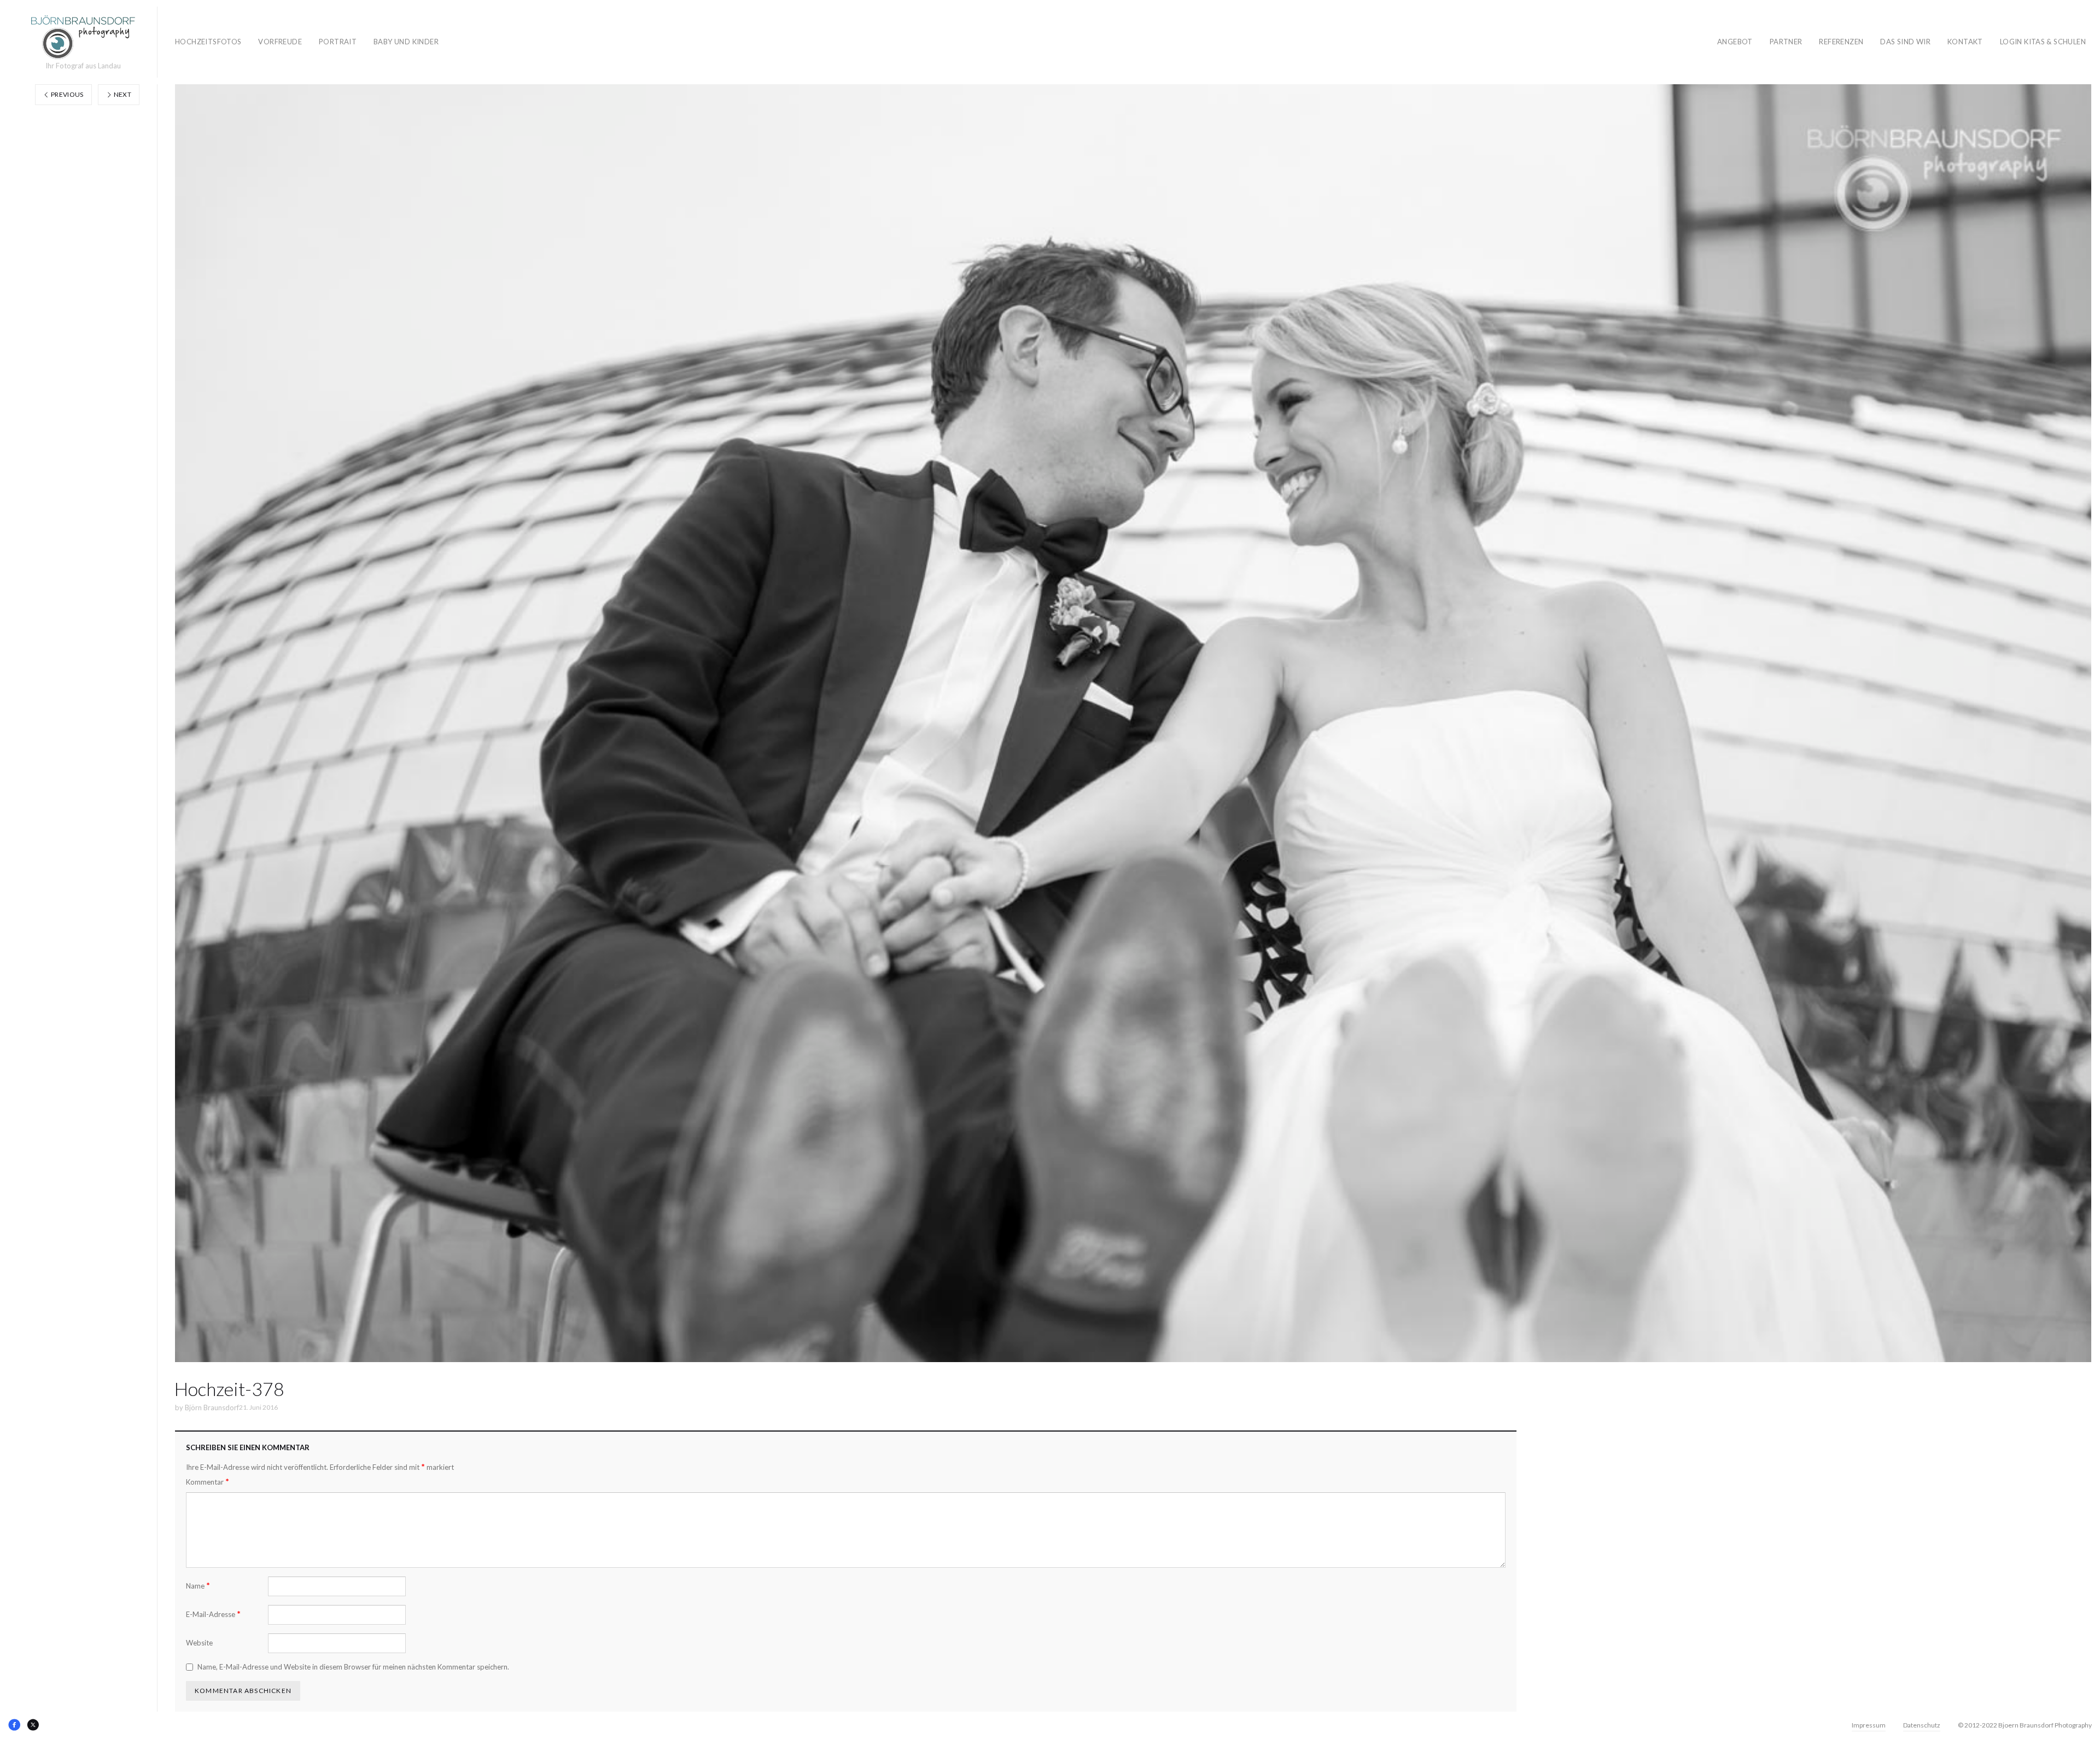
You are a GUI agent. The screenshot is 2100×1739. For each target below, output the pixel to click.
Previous (67, 94)
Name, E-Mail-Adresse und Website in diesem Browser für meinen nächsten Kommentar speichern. (353, 1667)
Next (122, 94)
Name (198, 1586)
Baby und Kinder (406, 42)
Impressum (1869, 1725)
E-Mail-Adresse (213, 1614)
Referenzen (1841, 42)
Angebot (1735, 42)
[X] (33, 1725)
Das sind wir (1905, 42)
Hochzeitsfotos (208, 42)
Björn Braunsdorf (212, 1408)
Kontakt (1965, 42)
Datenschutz (1922, 1725)
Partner (1786, 42)
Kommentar (208, 1482)
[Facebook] (14, 1725)
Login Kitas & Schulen (2043, 42)
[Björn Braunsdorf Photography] (83, 37)
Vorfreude (280, 42)
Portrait (338, 42)
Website (199, 1643)
